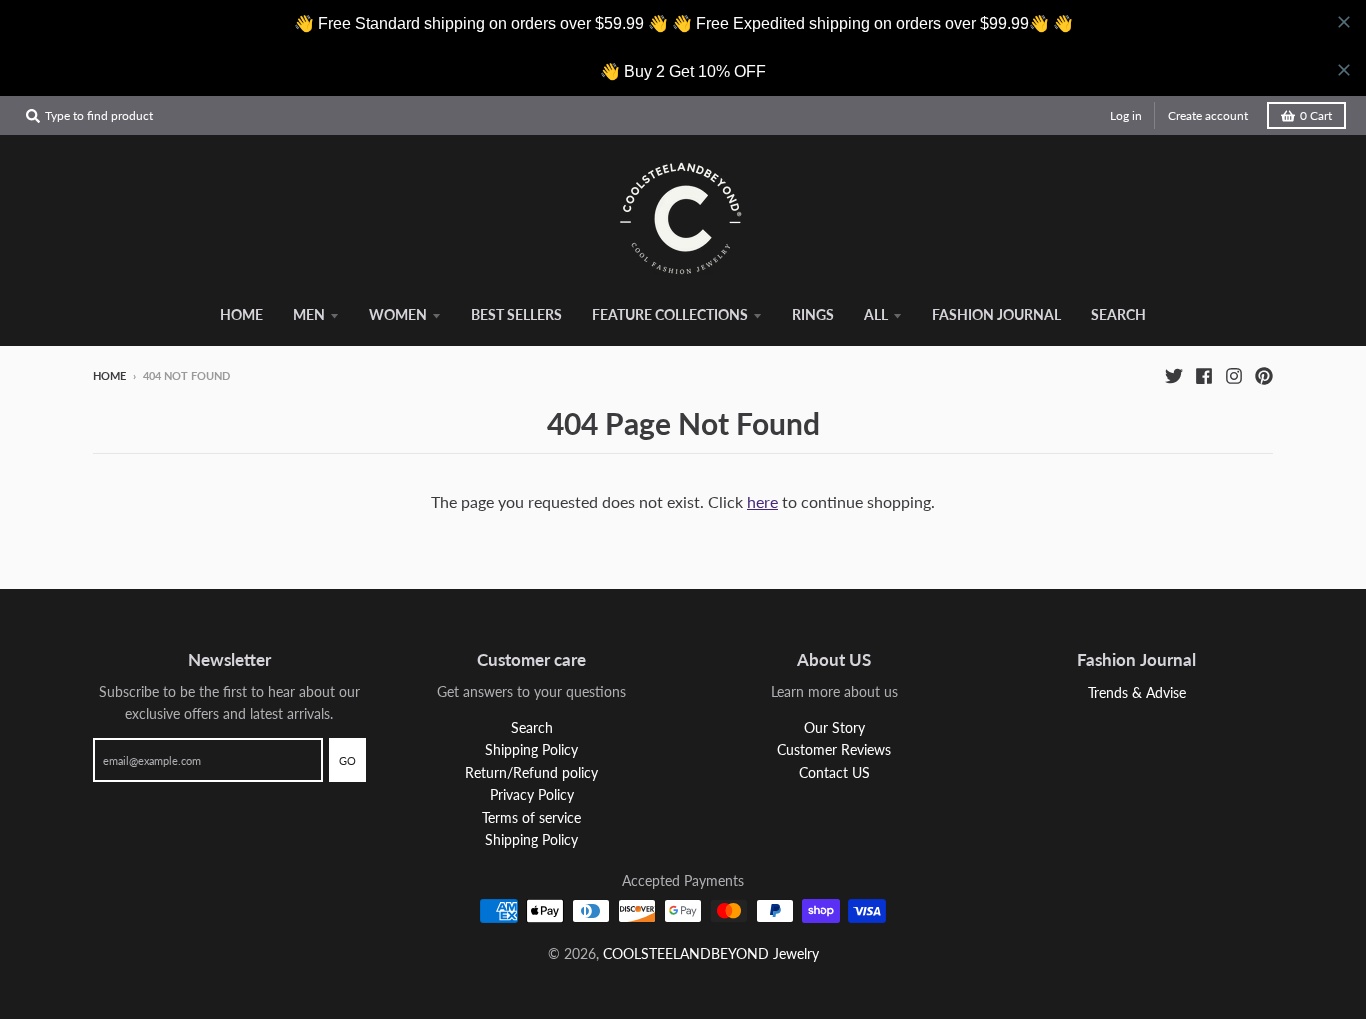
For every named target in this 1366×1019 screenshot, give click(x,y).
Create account (1208, 115)
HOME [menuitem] (241, 314)
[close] (1344, 22)
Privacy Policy (532, 794)
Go (347, 760)
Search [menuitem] (1118, 314)
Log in (1126, 115)
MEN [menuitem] (309, 314)
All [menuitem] (876, 314)
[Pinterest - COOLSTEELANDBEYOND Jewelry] (1264, 375)
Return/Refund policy (531, 772)
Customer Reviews (834, 749)
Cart (1316, 115)
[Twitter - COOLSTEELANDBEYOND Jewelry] (1174, 375)
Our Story (834, 727)
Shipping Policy (531, 749)
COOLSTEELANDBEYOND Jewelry (711, 953)
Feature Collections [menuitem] (670, 314)
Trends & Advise (1137, 692)
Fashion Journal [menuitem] (996, 314)
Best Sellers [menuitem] (516, 314)
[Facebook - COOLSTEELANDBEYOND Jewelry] (1204, 375)
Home (109, 375)
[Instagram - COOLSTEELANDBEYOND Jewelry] (1234, 375)
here (762, 501)
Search (532, 727)
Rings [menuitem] (813, 314)
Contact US (834, 772)
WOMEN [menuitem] (398, 314)
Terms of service (531, 817)
